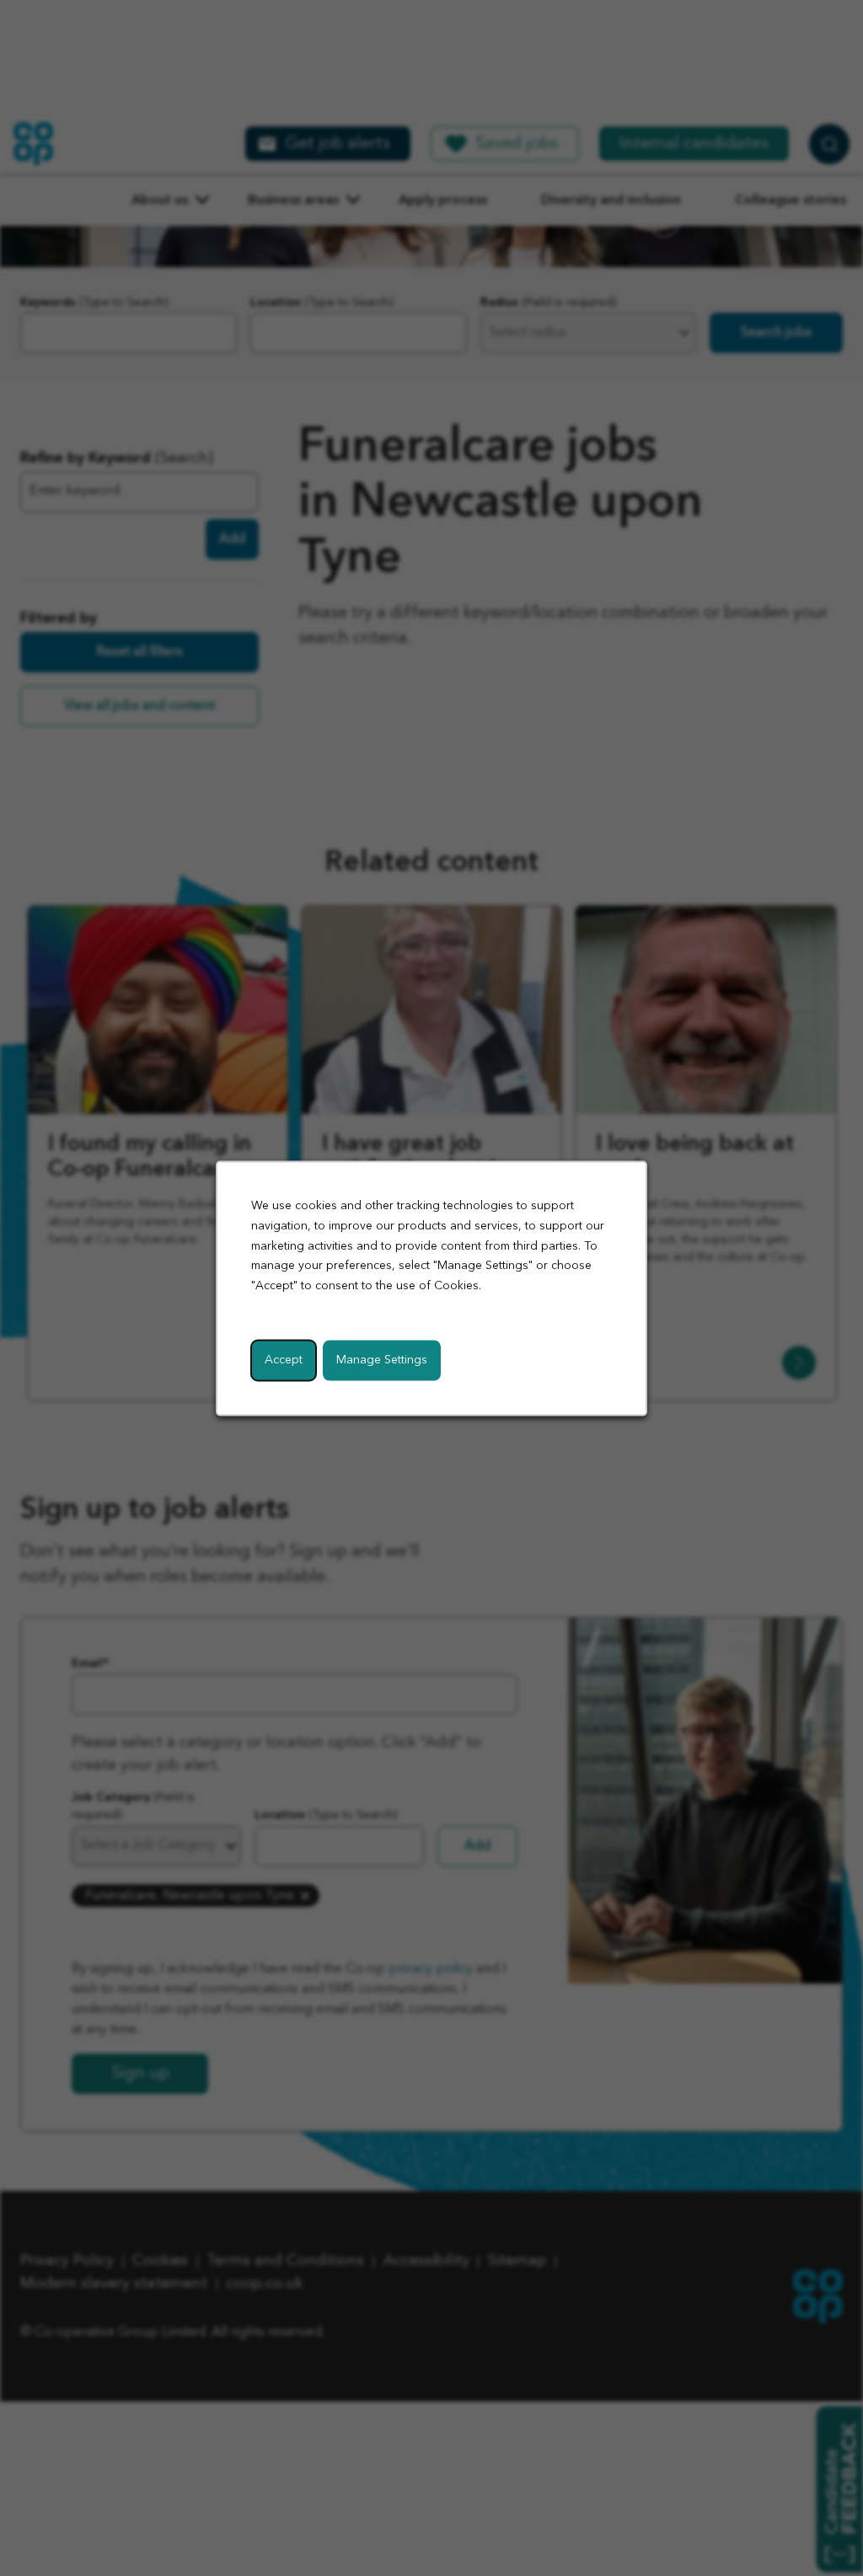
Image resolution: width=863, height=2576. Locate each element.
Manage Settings (382, 1359)
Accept (284, 1359)
